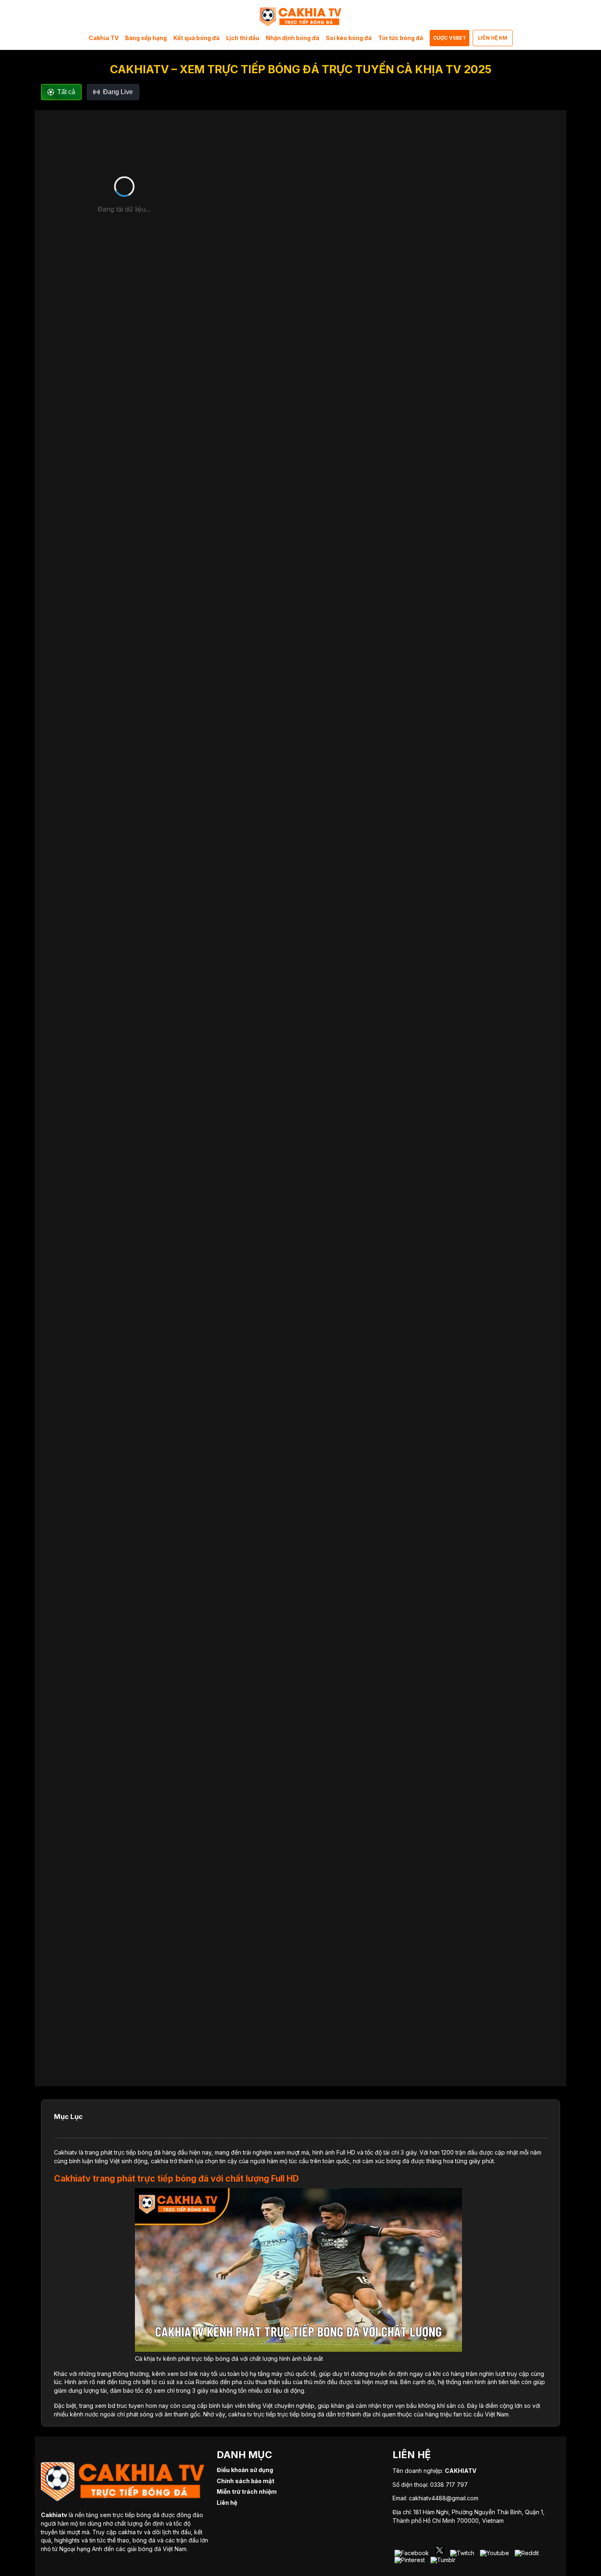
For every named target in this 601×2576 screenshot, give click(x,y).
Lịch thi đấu (243, 38)
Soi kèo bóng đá (349, 38)
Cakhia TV (104, 38)
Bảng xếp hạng (146, 38)
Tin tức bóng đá (401, 38)
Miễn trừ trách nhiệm (247, 2492)
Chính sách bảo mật (246, 2481)
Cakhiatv (66, 2152)
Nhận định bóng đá (293, 38)
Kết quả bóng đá (196, 38)
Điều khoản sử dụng (245, 2470)
